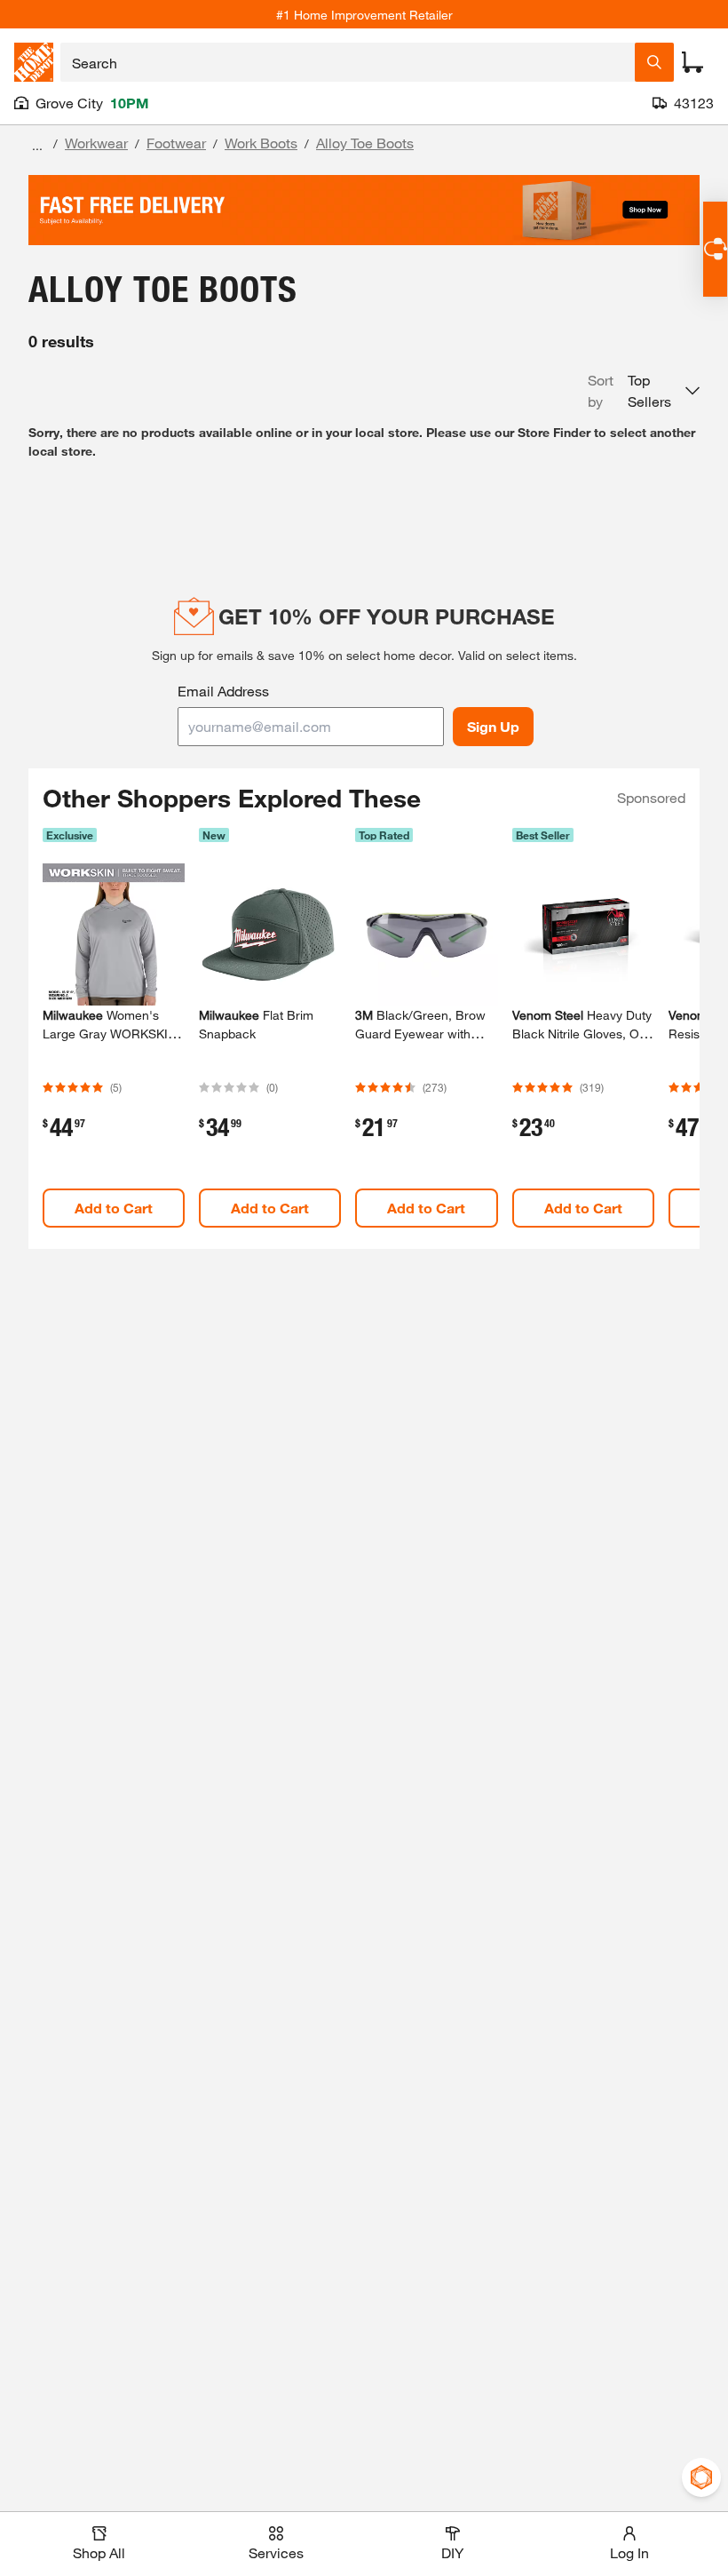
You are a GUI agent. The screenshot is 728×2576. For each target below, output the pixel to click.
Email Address (223, 691)
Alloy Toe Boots (365, 143)
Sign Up (493, 726)
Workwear (96, 143)
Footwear (176, 143)
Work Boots (261, 143)
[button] (644, 391)
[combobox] (348, 62)
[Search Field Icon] (654, 62)
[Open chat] (715, 249)
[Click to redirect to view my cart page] (692, 62)
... (37, 145)
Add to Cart (114, 1208)
